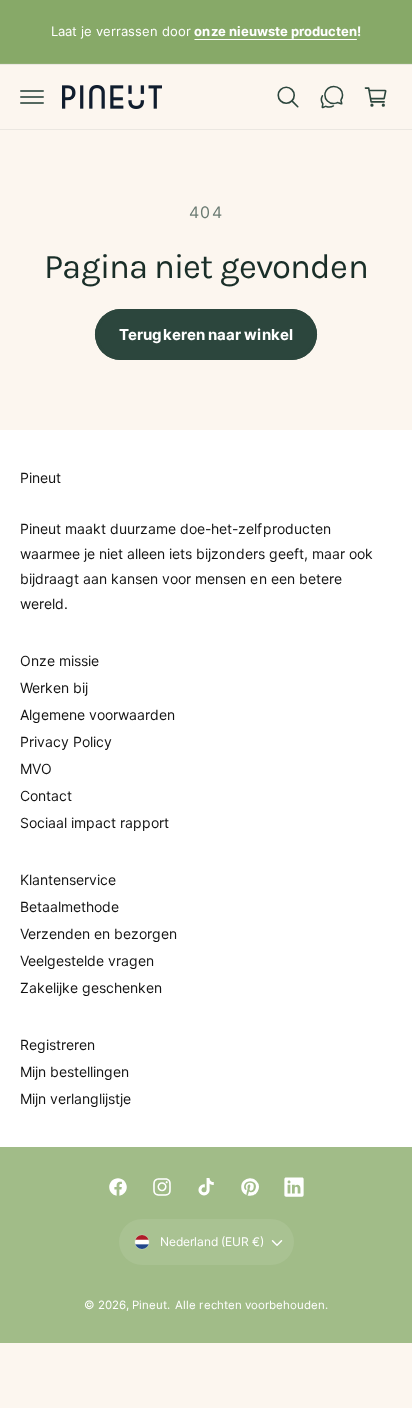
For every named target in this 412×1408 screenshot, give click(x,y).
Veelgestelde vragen (87, 960)
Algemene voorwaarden (97, 714)
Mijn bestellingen (74, 1071)
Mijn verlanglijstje (75, 1098)
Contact (46, 795)
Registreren (57, 1044)
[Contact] (332, 97)
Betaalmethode (69, 906)
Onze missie (59, 660)
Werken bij (54, 687)
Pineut (149, 1305)
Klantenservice (68, 879)
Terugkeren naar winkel (206, 334)
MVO (36, 768)
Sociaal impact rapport (94, 822)
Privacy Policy (66, 741)
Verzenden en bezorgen (98, 933)
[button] (32, 97)
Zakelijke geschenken (91, 987)
